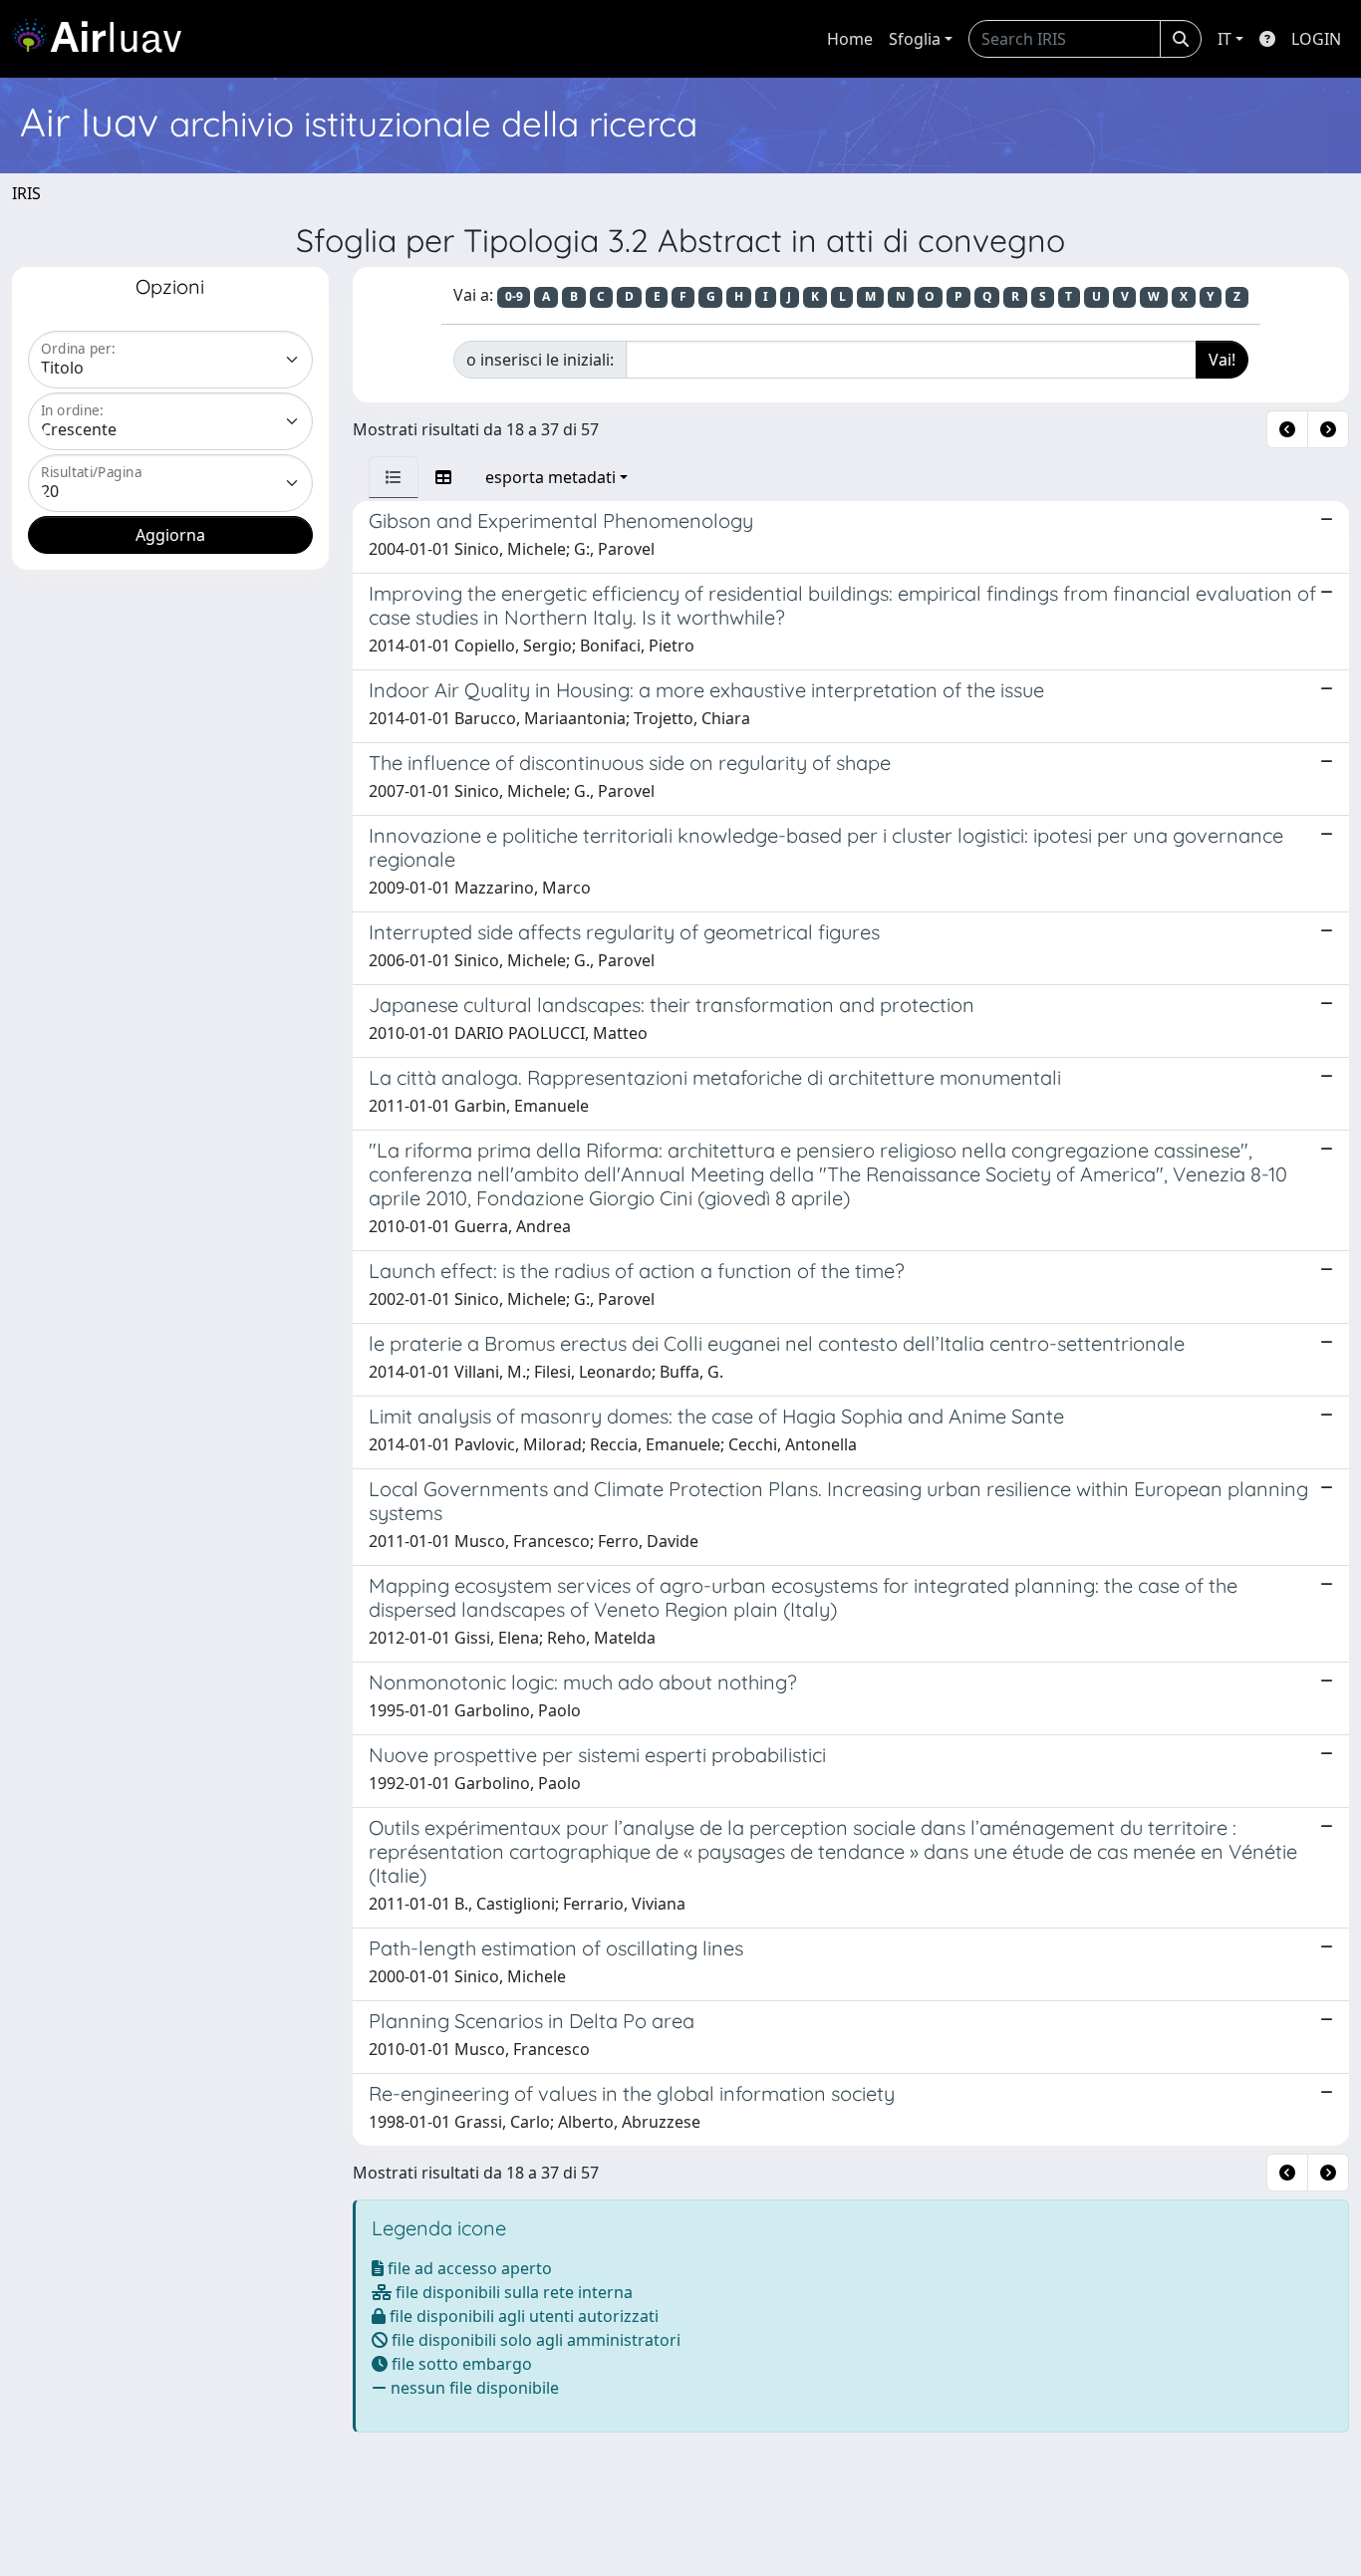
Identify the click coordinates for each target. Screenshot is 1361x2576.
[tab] (394, 477)
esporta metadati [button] (550, 477)
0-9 (514, 296)
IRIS (26, 193)
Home (850, 39)
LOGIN (1316, 39)
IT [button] (1225, 39)
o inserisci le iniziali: (540, 360)
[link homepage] (105, 39)
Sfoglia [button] (915, 39)
